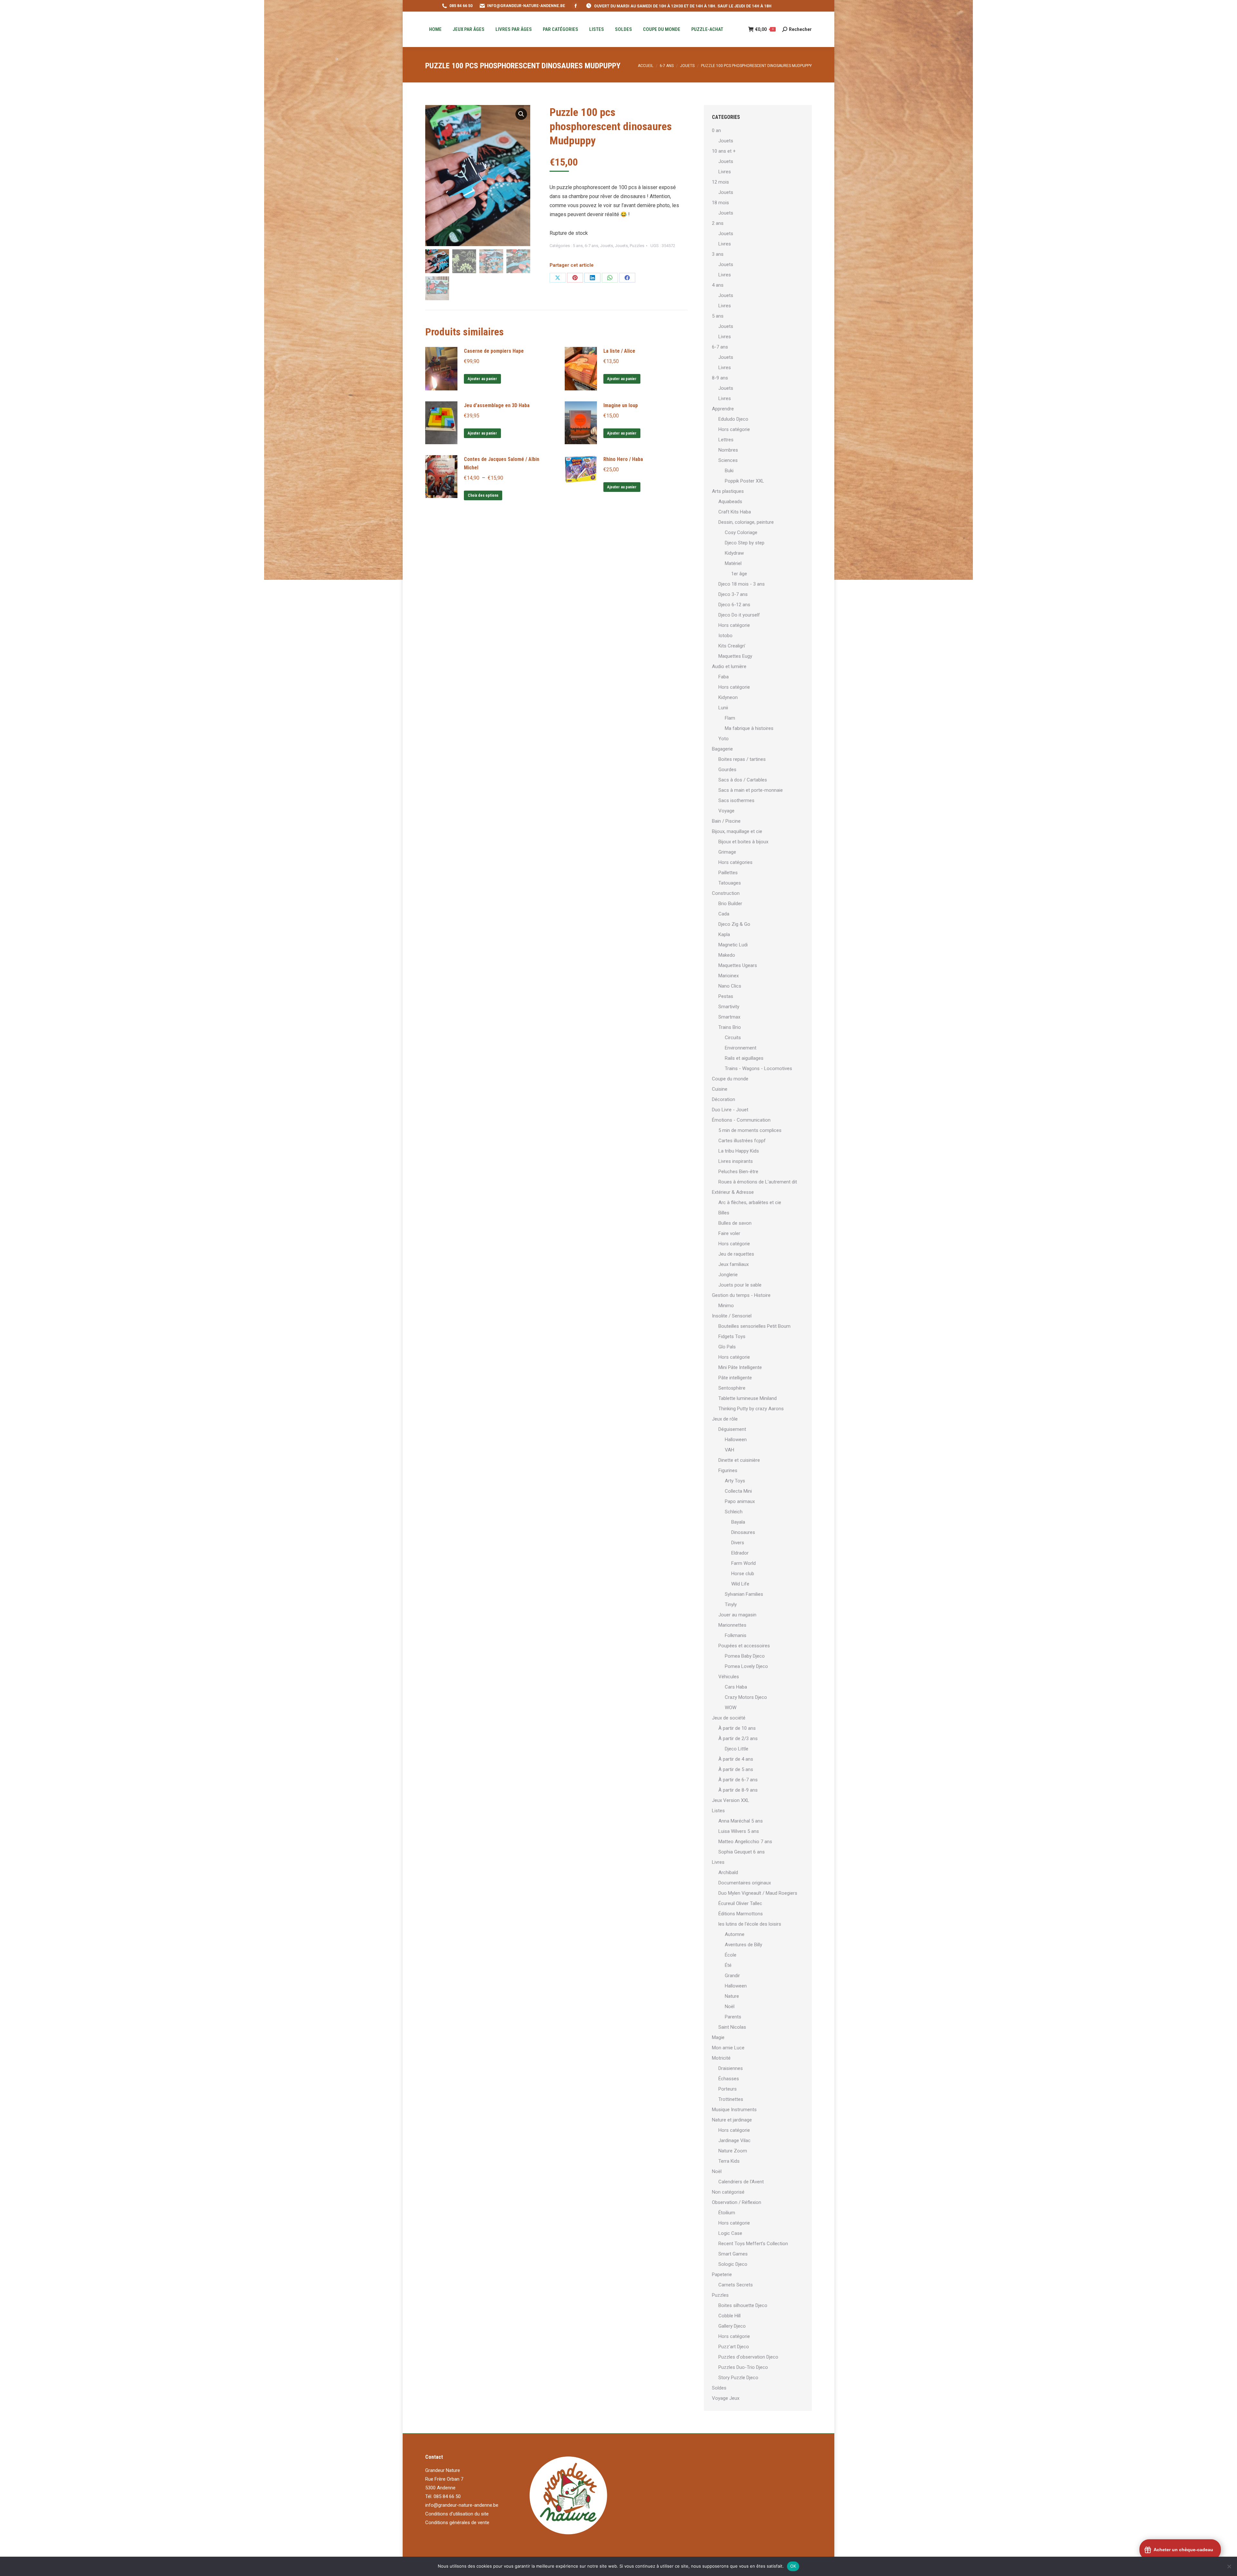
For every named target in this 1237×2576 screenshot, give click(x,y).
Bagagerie (722, 749)
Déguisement (732, 1429)
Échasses (729, 2079)
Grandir (732, 1976)
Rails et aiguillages (744, 1058)
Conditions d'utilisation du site (457, 2514)
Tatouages (730, 883)
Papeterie (722, 2274)
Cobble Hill (729, 2316)
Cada (724, 914)
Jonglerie (728, 1275)
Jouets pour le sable (740, 1285)
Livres (725, 172)
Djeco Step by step (745, 543)
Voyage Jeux (726, 2398)
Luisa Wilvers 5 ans (739, 1831)
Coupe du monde (730, 1079)
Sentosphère (732, 1388)
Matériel (733, 563)
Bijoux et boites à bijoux (743, 842)
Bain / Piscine (726, 821)
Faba (724, 677)
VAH (729, 1450)
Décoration (724, 1099)
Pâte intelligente (735, 1378)
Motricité (721, 2058)
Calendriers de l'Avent (741, 2182)
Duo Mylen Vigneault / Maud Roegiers (758, 1893)
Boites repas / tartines (742, 759)
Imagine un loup (621, 405)
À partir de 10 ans (737, 1728)
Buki (729, 471)
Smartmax (729, 1017)
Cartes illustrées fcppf (742, 1141)
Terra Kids (729, 2161)
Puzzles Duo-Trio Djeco (743, 2367)
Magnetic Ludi (733, 945)
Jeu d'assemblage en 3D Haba (497, 405)
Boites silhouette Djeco (743, 2305)
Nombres (728, 450)
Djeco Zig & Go (734, 924)
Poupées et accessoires (744, 1646)
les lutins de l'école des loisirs (750, 1924)
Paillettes (728, 873)
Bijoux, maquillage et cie (737, 831)
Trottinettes (731, 2099)
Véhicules (729, 1677)
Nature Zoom (733, 2151)
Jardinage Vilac (734, 2140)
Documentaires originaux (745, 1883)
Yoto (724, 739)
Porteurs (728, 2089)
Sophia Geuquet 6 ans (742, 1852)
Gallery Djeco (732, 2326)
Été (728, 1965)
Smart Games (733, 2254)
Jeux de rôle (725, 1419)
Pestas (726, 996)
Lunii (723, 708)
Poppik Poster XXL (744, 481)
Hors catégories (735, 862)
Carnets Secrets (736, 2285)
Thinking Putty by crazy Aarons (751, 1409)
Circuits (733, 1038)
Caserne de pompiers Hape (494, 351)
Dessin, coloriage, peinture (746, 522)
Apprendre (723, 409)
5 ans (578, 246)
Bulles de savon (735, 1223)
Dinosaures (743, 1532)
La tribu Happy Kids (739, 1151)
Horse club (743, 1574)
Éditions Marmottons (741, 1914)
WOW (731, 1708)
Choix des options (483, 495)
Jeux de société (729, 1718)
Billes (724, 1213)
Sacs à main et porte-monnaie (751, 790)
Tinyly (731, 1604)
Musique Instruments (734, 2110)
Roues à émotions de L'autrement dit (758, 1182)
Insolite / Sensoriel (732, 1316)
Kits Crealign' (732, 646)
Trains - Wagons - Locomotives (758, 1068)
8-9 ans (720, 378)
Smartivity (729, 1007)
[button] (521, 114)
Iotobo (725, 636)
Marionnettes (732, 1625)
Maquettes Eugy (735, 656)
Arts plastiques (728, 491)
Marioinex (729, 976)
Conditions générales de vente (457, 2523)
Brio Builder (730, 904)
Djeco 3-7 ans (733, 594)
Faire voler (729, 1233)
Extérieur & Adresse (733, 1192)
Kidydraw (734, 553)
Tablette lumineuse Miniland (748, 1398)
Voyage (726, 811)
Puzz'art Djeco (734, 2347)
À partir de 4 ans (736, 1759)
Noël (730, 2006)
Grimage (727, 852)
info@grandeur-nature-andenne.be (462, 2505)
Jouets (607, 246)
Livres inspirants (736, 1161)
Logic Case (730, 2233)
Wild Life (740, 1584)
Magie (718, 2037)
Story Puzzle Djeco (738, 2378)
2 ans (718, 223)
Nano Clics (730, 986)
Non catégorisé (728, 2192)
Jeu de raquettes (736, 1254)
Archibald (728, 1872)
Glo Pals (727, 1347)
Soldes (719, 2388)
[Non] (1229, 2566)
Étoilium (727, 2213)
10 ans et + (724, 151)
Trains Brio (730, 1027)
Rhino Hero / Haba (623, 459)
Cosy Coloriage (741, 532)
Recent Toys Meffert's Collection (753, 2244)
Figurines (728, 1470)
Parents (733, 2017)
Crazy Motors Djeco (746, 1697)
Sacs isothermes (736, 800)
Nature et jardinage (732, 2120)
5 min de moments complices (750, 1130)
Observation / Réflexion (737, 2202)
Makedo (727, 955)
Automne (735, 1934)
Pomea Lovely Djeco (746, 1666)
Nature (732, 1996)
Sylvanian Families (744, 1594)
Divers (738, 1543)
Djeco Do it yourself (739, 615)
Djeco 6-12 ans (734, 605)
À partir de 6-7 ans (738, 1780)
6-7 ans (591, 246)
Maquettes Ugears (738, 965)
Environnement (741, 1048)
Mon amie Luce (728, 2048)
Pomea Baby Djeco (745, 1656)
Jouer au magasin (737, 1615)
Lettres (726, 440)
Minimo (726, 1306)
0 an (716, 130)
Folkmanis (736, 1635)
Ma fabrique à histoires (749, 728)
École (731, 1955)
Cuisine (720, 1089)
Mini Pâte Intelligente (740, 1367)
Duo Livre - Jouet (730, 1110)
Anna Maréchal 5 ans (741, 1821)
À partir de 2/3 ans (738, 1738)
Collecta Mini (738, 1491)
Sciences (728, 460)
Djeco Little (737, 1749)
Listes (718, 1811)
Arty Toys (735, 1481)
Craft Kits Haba (735, 512)
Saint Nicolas (732, 2027)
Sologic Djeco (733, 2264)
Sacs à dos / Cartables (743, 780)
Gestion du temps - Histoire (741, 1295)
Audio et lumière (729, 666)
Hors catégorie (734, 429)
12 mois (720, 182)
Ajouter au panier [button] (482, 379)
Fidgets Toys (732, 1336)
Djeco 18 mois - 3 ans (742, 584)
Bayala (738, 1522)
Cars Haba (736, 1687)
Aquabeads (730, 502)
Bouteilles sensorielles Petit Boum (754, 1326)
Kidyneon (728, 697)
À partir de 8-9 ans (738, 1790)
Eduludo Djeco (733, 419)
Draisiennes (731, 2068)
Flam (730, 718)
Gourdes (727, 770)
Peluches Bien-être (738, 1172)
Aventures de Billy (743, 1945)
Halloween (736, 1440)
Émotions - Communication (741, 1120)
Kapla (724, 934)
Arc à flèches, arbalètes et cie (750, 1202)
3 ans (718, 254)
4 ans (718, 285)
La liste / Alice (619, 351)
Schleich (734, 1512)
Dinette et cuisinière (739, 1460)
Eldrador (740, 1553)
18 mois (720, 203)
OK (793, 2566)
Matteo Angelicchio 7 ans (745, 1842)
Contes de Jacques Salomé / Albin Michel (502, 463)
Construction (726, 893)
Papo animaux (740, 1501)
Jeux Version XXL (731, 1800)
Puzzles (637, 246)
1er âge (739, 574)
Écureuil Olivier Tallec (740, 1903)
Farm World (743, 1563)
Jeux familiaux (734, 1264)
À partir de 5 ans (736, 1769)
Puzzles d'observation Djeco (748, 2357)
